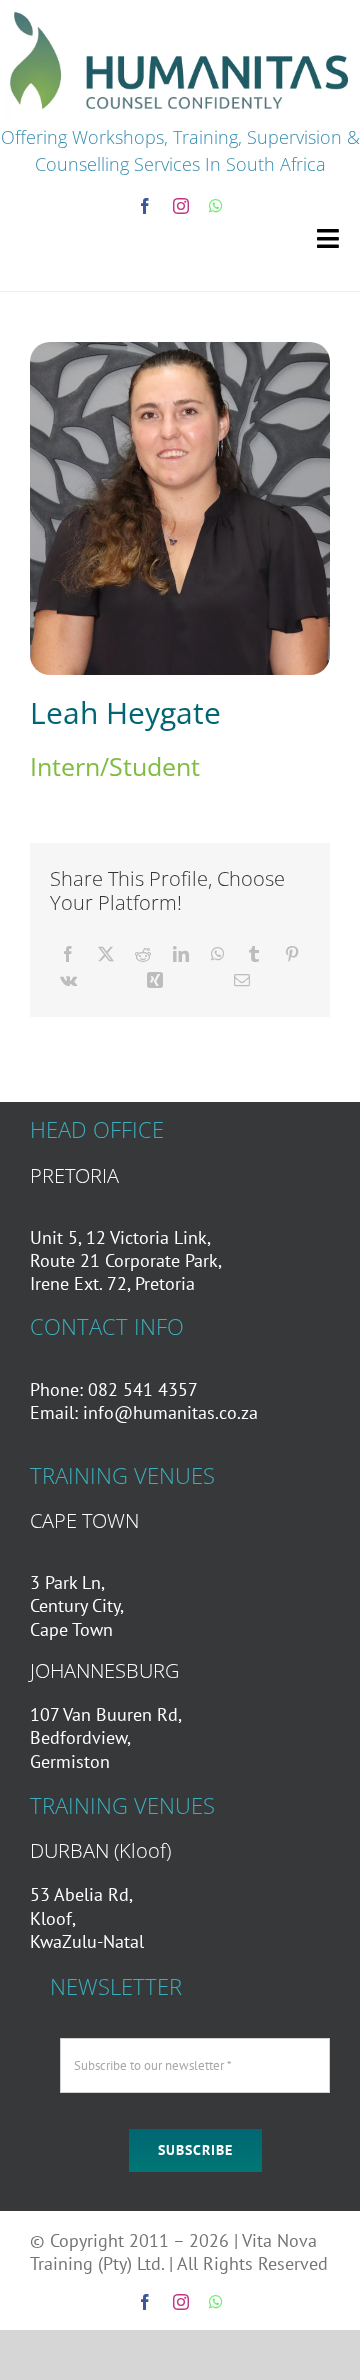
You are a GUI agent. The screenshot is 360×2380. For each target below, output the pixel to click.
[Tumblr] (254, 954)
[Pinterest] (292, 954)
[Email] (242, 980)
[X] (106, 954)
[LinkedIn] (181, 954)
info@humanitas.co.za (170, 1412)
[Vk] (68, 980)
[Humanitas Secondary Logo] (180, 13)
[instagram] (181, 206)
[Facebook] (68, 954)
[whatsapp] (216, 206)
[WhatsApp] (218, 954)
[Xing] (155, 980)
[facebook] (145, 206)
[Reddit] (143, 954)
